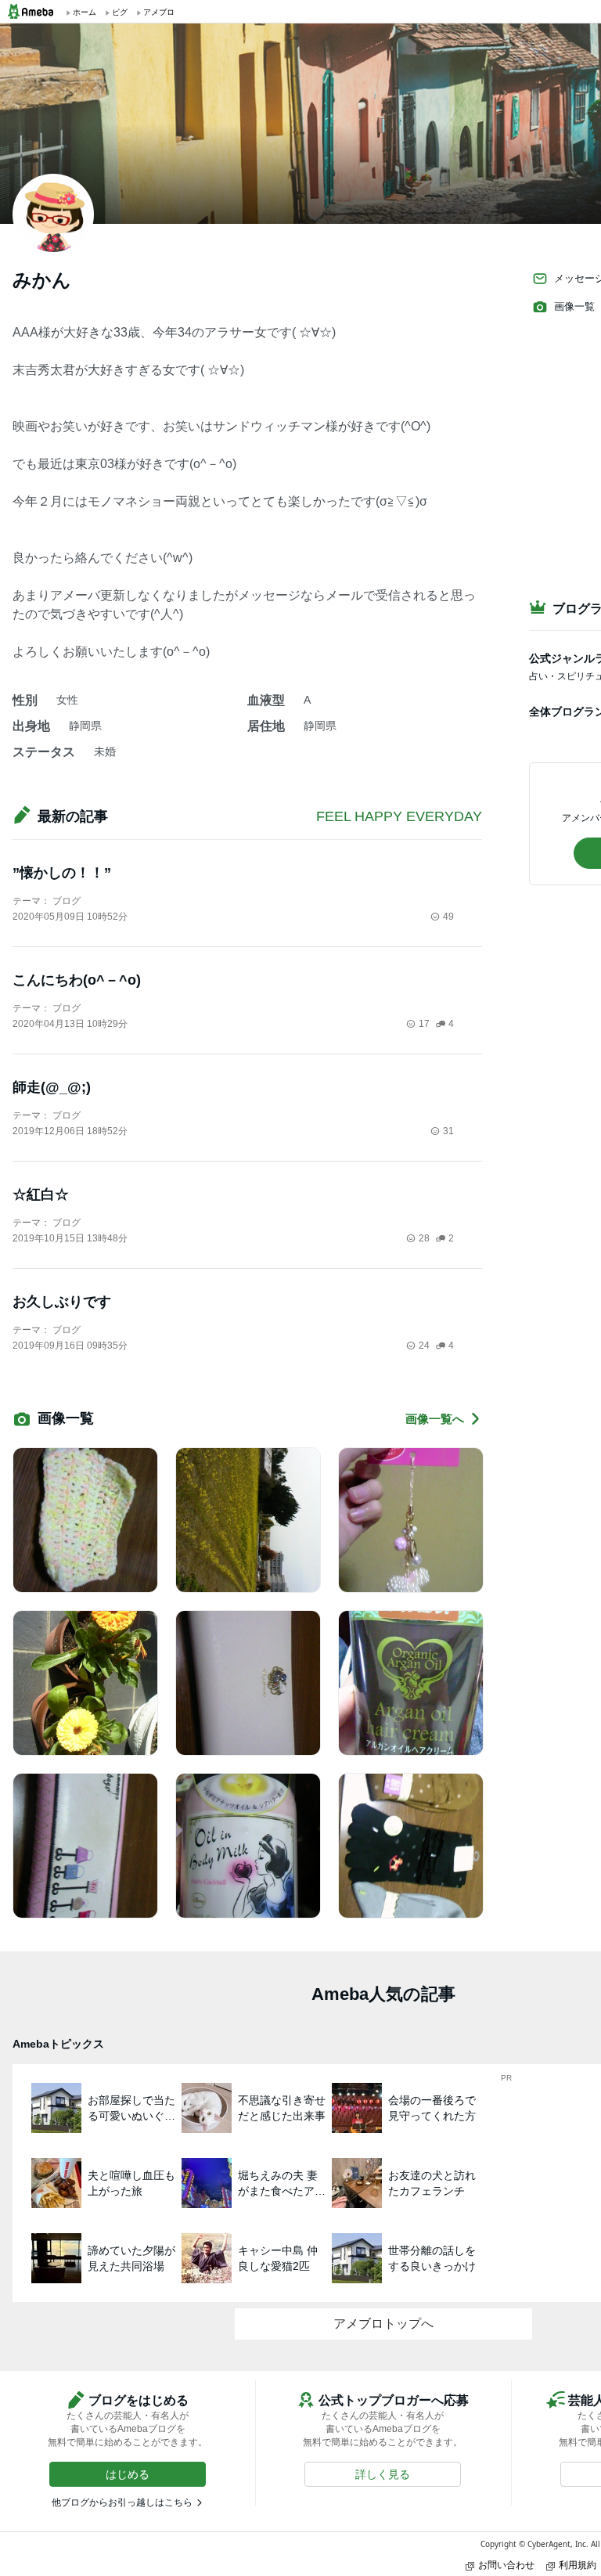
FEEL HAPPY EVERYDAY (399, 816)
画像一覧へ (435, 1419)
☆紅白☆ (41, 1194)
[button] (128, 2474)
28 (424, 1238)
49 (448, 917)
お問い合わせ (506, 2565)
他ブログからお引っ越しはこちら (122, 2502)
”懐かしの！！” (62, 873)
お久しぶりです (62, 1302)
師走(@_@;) (52, 1087)
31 (448, 1131)
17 (424, 1024)
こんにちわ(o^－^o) (77, 980)
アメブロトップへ (383, 2324)
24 (424, 1346)
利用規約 (578, 2565)
